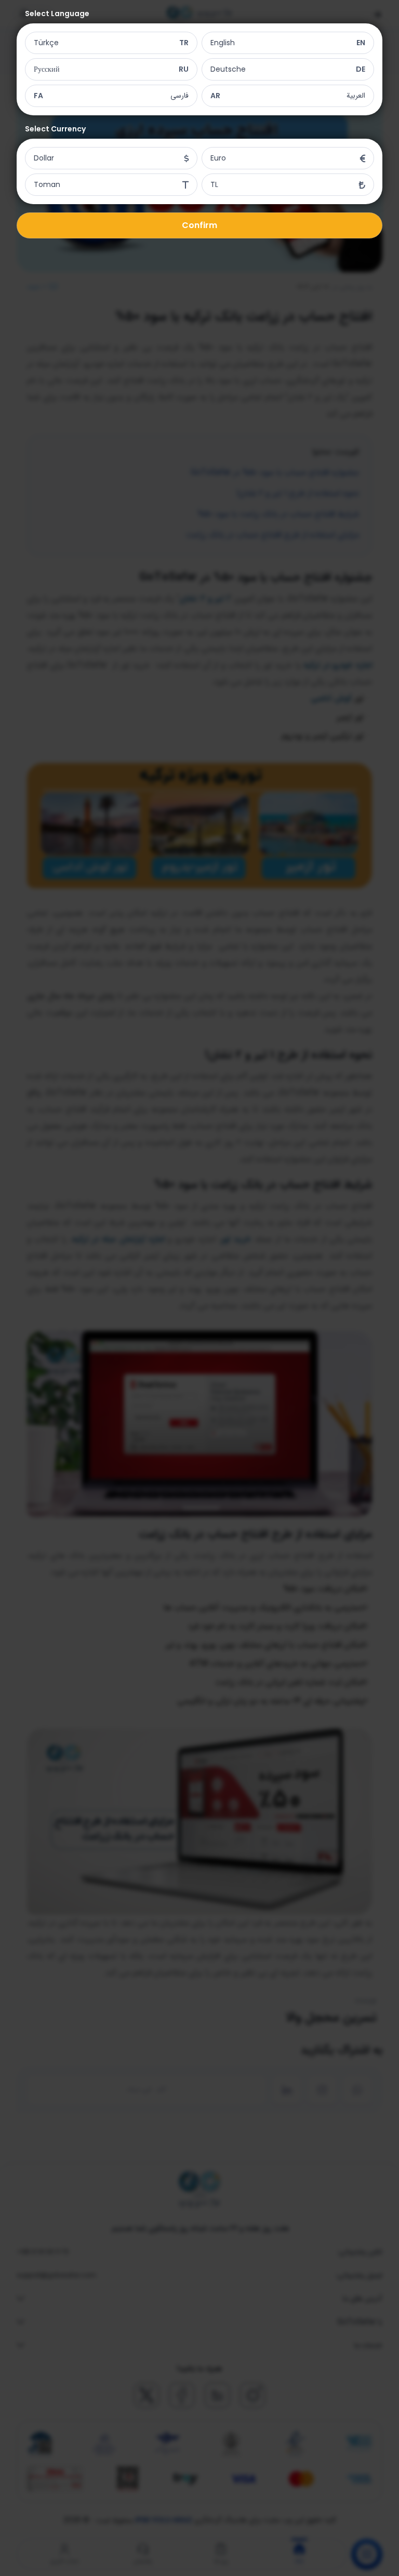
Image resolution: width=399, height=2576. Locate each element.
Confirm (199, 225)
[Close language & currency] (199, 1288)
